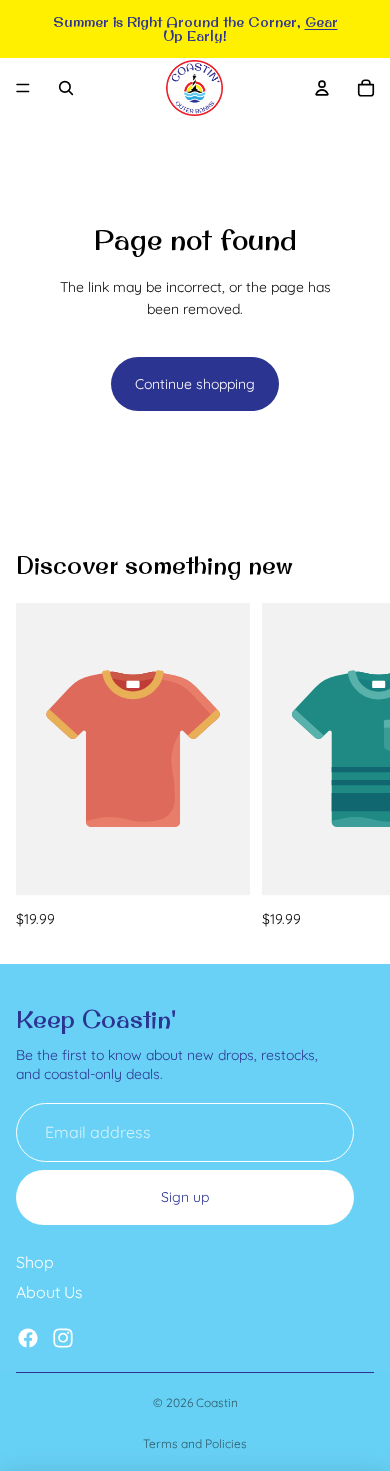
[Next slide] (352, 767)
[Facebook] (28, 1337)
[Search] (66, 88)
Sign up (185, 1197)
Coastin (217, 1402)
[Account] (322, 88)
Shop (35, 1262)
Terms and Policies (195, 1443)
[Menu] (23, 88)
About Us (49, 1292)
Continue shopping (195, 384)
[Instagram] (63, 1337)
